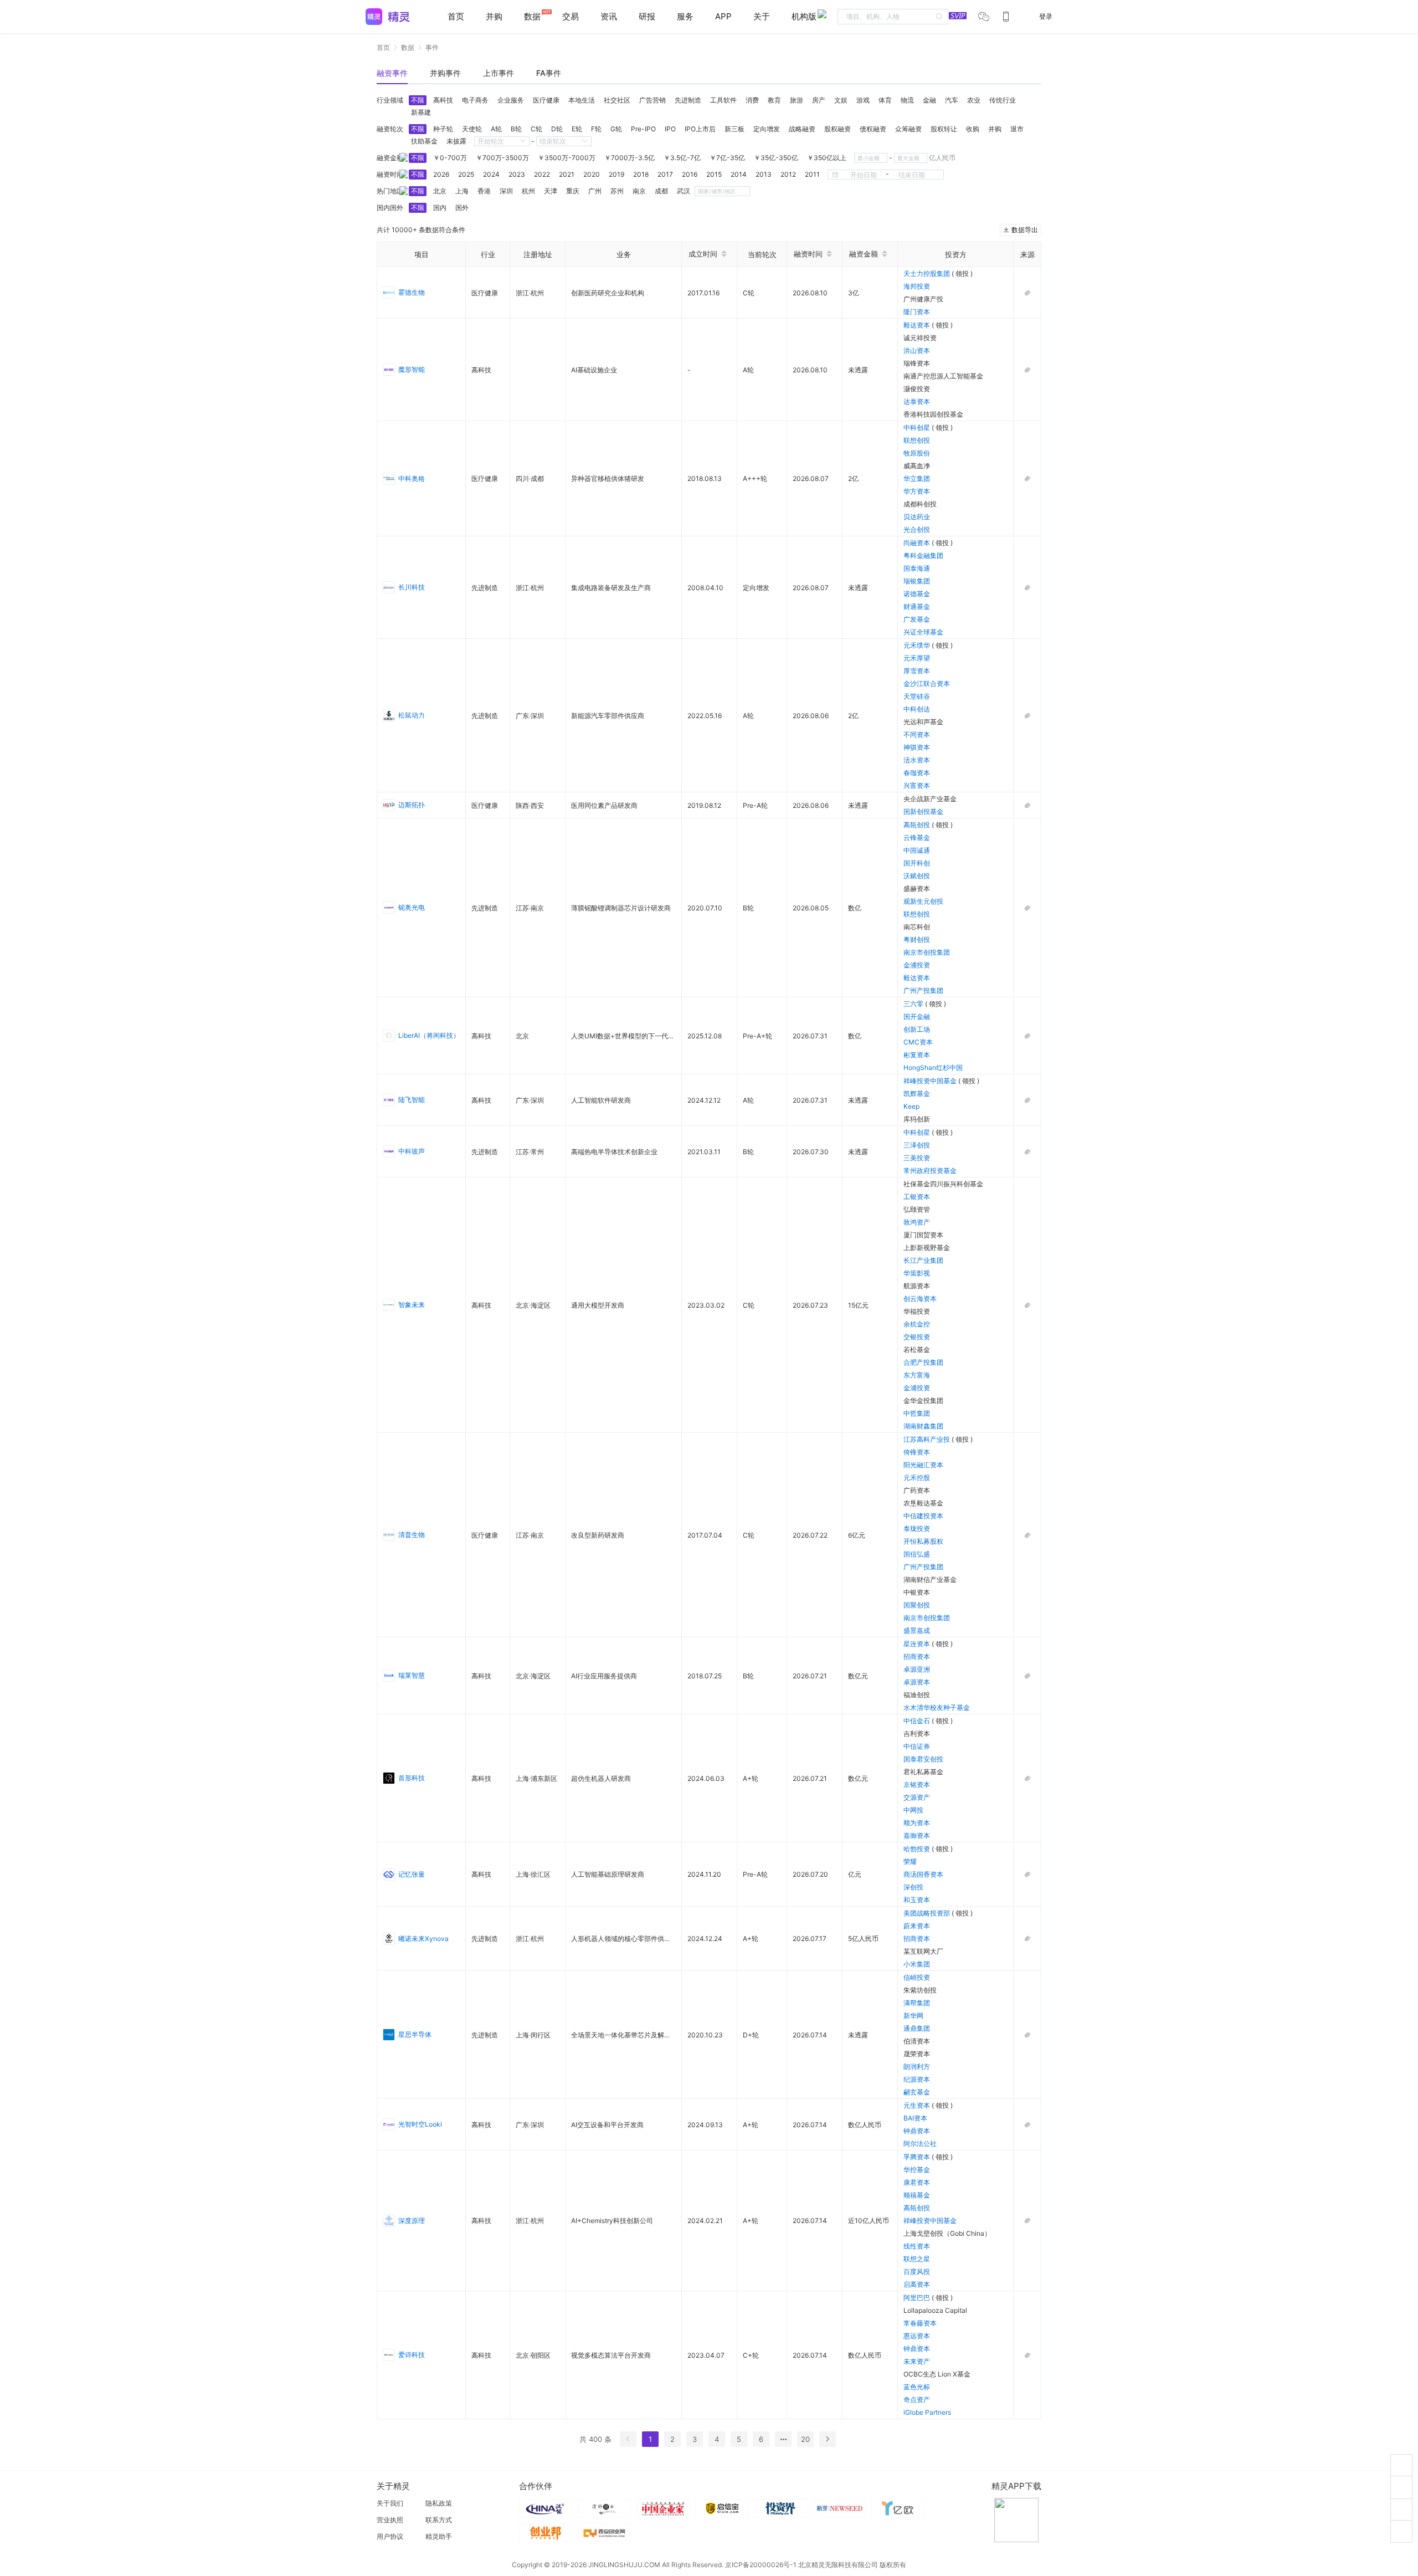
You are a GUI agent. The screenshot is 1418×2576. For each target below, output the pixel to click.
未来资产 (917, 2361)
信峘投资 (917, 1977)
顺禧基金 (917, 2195)
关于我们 (390, 2503)
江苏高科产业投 (928, 1439)
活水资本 (917, 760)
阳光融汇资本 (923, 1465)
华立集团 (917, 478)
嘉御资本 (917, 1835)
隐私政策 (439, 2503)
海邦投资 (917, 286)
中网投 (913, 1810)
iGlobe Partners (927, 2412)
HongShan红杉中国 (933, 1067)
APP (723, 16)
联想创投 (917, 440)
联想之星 (917, 2259)
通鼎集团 (917, 2028)
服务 (685, 16)
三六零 (914, 1004)
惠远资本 (917, 2336)
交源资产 (917, 1797)
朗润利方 (917, 2067)
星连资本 (918, 1644)
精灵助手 (439, 2536)
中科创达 (917, 709)
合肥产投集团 (923, 1362)
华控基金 (917, 2170)
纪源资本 (917, 2079)
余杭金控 (917, 1324)
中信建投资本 (923, 1516)
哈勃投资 (918, 1849)
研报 (647, 16)
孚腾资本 (918, 2157)
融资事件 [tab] (392, 73)
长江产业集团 (923, 1260)
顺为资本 (917, 1823)
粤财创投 (917, 939)
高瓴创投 (918, 825)
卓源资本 (917, 1682)
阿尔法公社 (920, 2144)
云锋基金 (917, 838)
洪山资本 (917, 350)
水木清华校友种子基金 (937, 1707)
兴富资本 (917, 785)
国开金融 (917, 1016)
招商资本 (917, 1656)
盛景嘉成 (917, 1630)
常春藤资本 (920, 2323)
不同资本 (917, 734)
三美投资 (917, 1158)
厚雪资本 (917, 671)
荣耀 (910, 1861)
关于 (762, 16)
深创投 (913, 1887)
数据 (408, 47)
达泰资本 (917, 401)
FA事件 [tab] (549, 73)
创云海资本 (920, 1299)
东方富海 (917, 1375)
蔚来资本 (917, 1926)
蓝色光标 (917, 2387)
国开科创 (917, 863)
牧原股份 (917, 453)
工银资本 (917, 1197)
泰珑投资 (917, 1528)
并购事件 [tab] (445, 73)
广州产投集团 (923, 990)
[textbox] (893, 17)
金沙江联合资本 (927, 683)
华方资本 (917, 491)
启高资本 (917, 2284)
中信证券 (917, 1746)
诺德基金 (917, 594)
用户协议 (390, 2536)
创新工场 (917, 1029)
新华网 (913, 2016)
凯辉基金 (917, 1094)
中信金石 (918, 1721)
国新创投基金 (923, 811)
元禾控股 (917, 1478)
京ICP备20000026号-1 (761, 2565)
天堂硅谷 (917, 696)
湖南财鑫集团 (923, 1426)
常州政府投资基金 (930, 1171)
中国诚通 (917, 850)
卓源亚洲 (917, 1669)
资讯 (609, 16)
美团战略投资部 (928, 1913)
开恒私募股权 (923, 1541)
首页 (456, 16)
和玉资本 (917, 1900)
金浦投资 (917, 965)
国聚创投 (917, 1605)
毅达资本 (918, 325)
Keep (911, 1106)
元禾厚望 (917, 658)
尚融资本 (918, 543)
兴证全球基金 (923, 632)
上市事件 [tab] (499, 73)
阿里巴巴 (918, 2298)
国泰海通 (917, 568)
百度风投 (917, 2272)
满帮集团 (917, 2003)
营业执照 (390, 2520)
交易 (571, 16)
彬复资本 (917, 1055)
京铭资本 (917, 1784)
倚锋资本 (917, 1452)
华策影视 (917, 1273)
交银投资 (917, 1337)
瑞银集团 (917, 581)
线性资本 (917, 2246)
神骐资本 (917, 747)
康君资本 (917, 2182)
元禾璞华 (918, 645)
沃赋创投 (917, 876)
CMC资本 (918, 1042)
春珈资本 (917, 773)
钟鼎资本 (917, 2131)
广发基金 (917, 619)
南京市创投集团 (927, 952)
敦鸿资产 (917, 1222)
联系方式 (439, 2520)
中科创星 (918, 427)
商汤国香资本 (923, 1874)
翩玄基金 (917, 2092)
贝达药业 (917, 517)
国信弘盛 (917, 1554)
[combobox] (893, 17)
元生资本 (918, 2105)
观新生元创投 (923, 901)
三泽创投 (917, 1145)
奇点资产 (917, 2400)
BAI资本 (915, 2118)
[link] (383, 47)
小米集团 (917, 1964)
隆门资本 (917, 312)
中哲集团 (917, 1413)
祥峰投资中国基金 (931, 1081)
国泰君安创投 (923, 1759)
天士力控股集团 (928, 273)
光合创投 (917, 529)
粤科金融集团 (923, 555)
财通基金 (917, 606)
